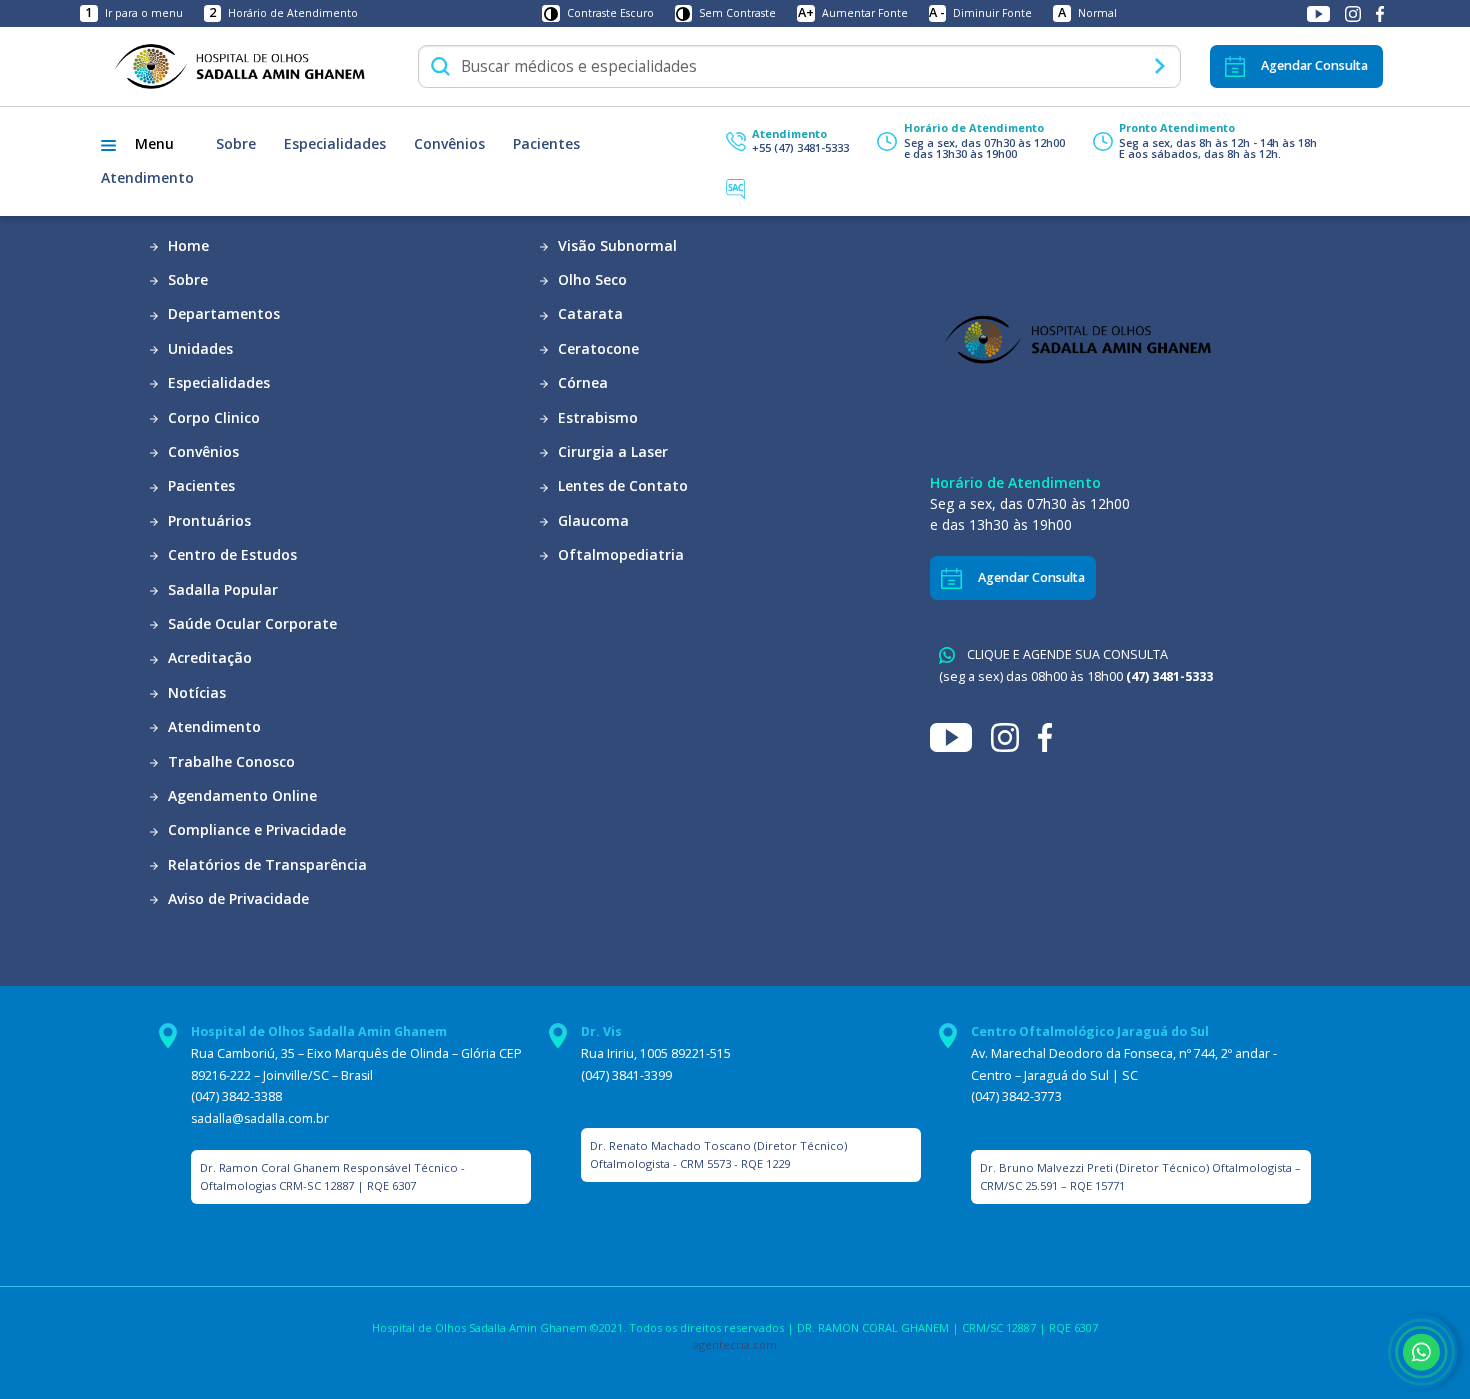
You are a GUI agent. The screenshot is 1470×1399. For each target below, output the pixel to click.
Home (186, 245)
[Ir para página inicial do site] (238, 66)
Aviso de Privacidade (236, 898)
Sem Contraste (737, 13)
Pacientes (546, 143)
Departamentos (222, 313)
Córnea (581, 382)
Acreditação (208, 657)
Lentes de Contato (621, 485)
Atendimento (147, 177)
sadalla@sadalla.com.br (260, 1118)
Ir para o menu (133, 13)
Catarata (588, 313)
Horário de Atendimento (283, 13)
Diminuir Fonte (980, 13)
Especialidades (335, 143)
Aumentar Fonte (853, 13)
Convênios (449, 143)
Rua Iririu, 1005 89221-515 (656, 1053)
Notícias (195, 692)
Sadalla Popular (221, 589)
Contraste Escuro (610, 13)
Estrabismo (596, 417)
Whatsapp (1420, 1351)
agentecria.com (735, 1344)
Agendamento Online (240, 795)
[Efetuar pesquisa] (1160, 66)
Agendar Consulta (1314, 65)
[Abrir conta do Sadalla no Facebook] (1380, 13)
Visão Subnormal (615, 245)
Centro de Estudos (230, 554)
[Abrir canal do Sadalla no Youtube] (1320, 13)
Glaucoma (591, 520)
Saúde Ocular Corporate (250, 623)
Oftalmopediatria (619, 554)
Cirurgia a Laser (611, 451)
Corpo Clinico (212, 417)
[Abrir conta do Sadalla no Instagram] (1354, 13)
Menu (154, 143)
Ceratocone (596, 348)
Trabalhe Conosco (229, 761)
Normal (1087, 13)
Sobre (236, 143)
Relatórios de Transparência (265, 864)
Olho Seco (590, 279)
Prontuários (207, 520)
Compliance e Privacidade (255, 829)
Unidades (198, 348)
